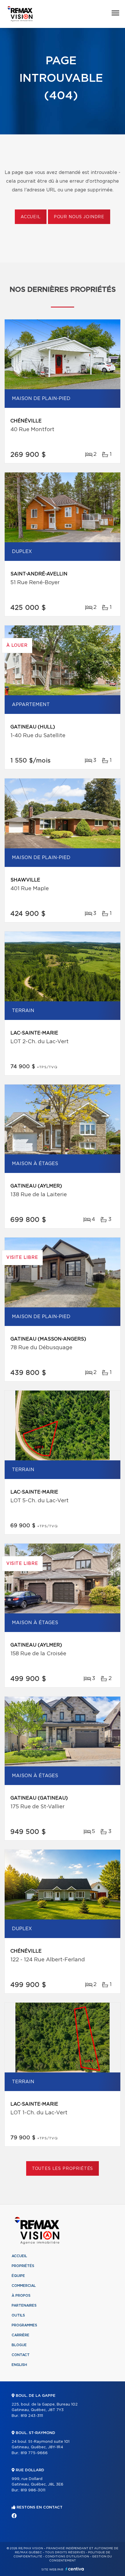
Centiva (75, 2569)
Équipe (18, 2276)
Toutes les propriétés (63, 2169)
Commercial (24, 2286)
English (19, 2365)
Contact (21, 2355)
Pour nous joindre (79, 217)
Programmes (24, 2325)
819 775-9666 (34, 2453)
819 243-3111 (32, 2416)
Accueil (31, 217)
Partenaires (24, 2305)
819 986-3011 (33, 2490)
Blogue (19, 2345)
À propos (21, 2296)
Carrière (20, 2335)
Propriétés (23, 2266)
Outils (18, 2315)
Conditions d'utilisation (67, 2557)
